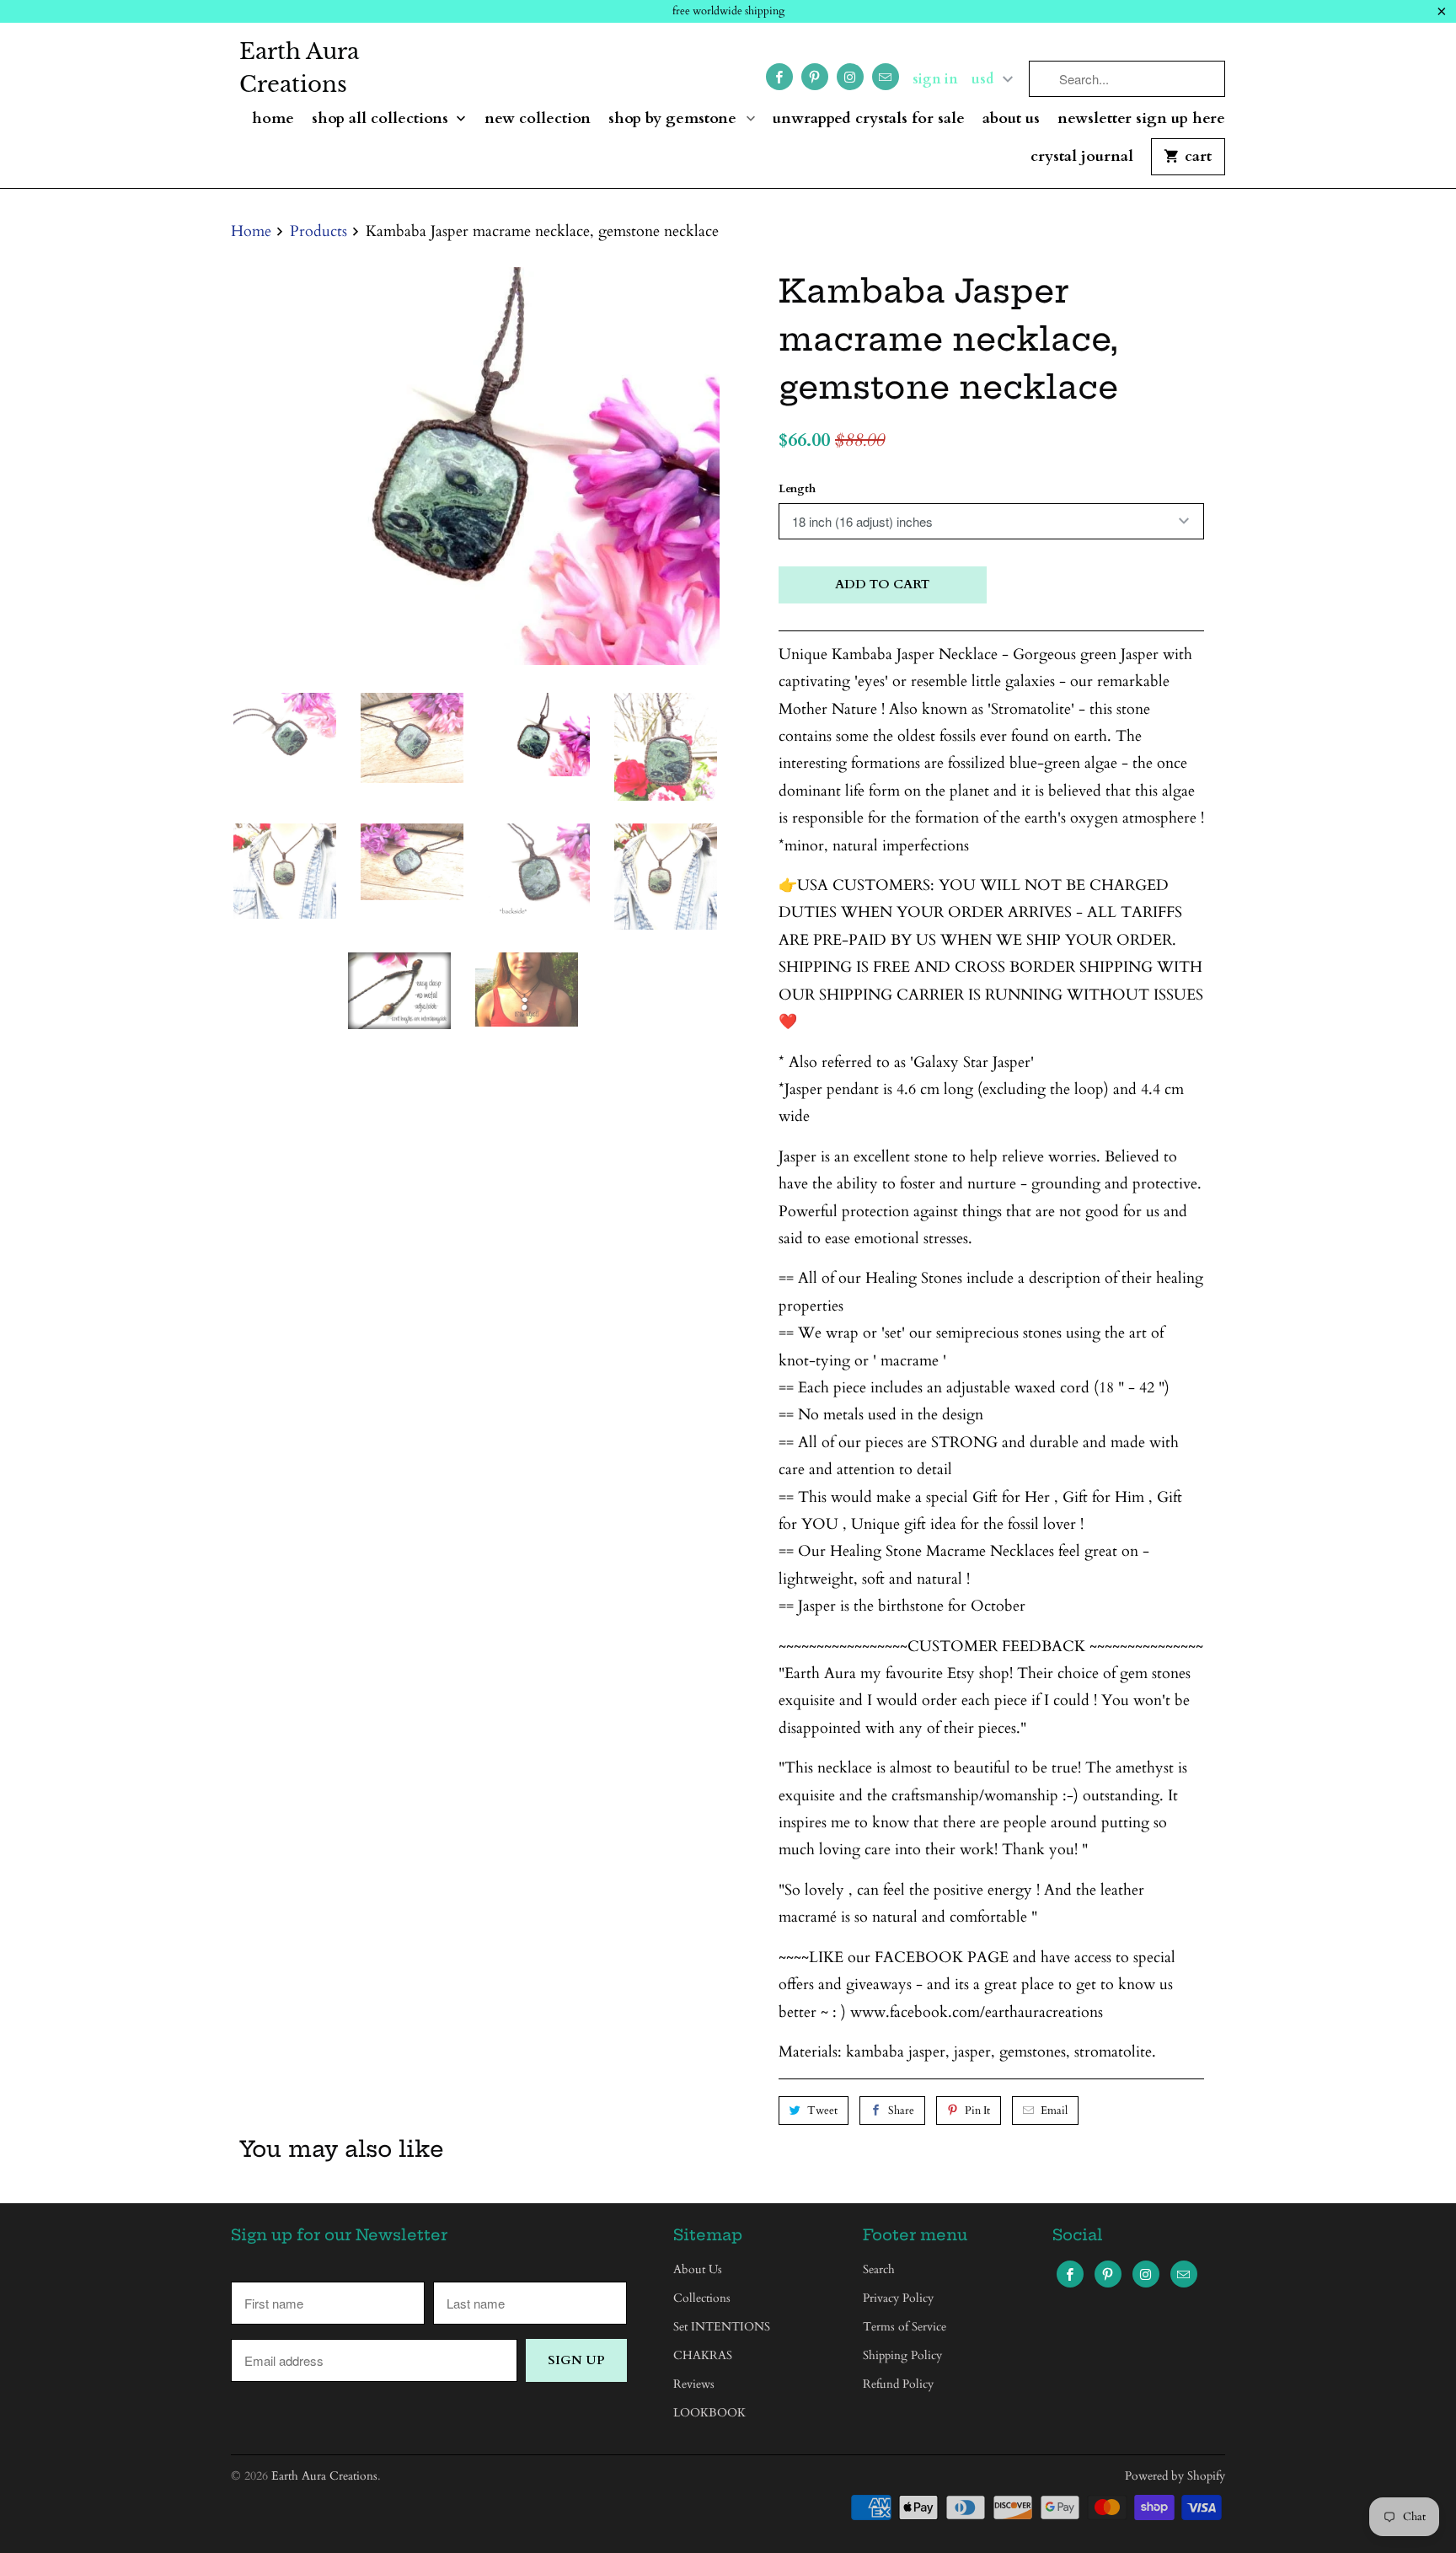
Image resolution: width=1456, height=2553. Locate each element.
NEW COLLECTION (538, 119)
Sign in (935, 79)
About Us (1011, 119)
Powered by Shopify (1175, 2476)
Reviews (694, 2384)
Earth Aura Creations (299, 68)
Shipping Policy (902, 2355)
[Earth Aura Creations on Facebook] (779, 77)
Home (273, 119)
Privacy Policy (898, 2298)
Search (879, 2269)
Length (797, 489)
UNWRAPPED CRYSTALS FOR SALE (869, 119)
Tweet (822, 2111)
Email (1054, 2111)
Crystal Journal (1082, 157)
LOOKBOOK (709, 2413)
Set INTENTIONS (722, 2327)
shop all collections (382, 119)
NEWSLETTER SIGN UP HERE (1141, 119)
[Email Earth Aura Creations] (886, 77)
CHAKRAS (703, 2355)
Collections (702, 2298)
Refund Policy (898, 2384)
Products (318, 231)
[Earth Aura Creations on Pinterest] (815, 77)
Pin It (977, 2111)
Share (901, 2111)
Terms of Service (905, 2327)
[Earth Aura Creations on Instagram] (850, 77)
